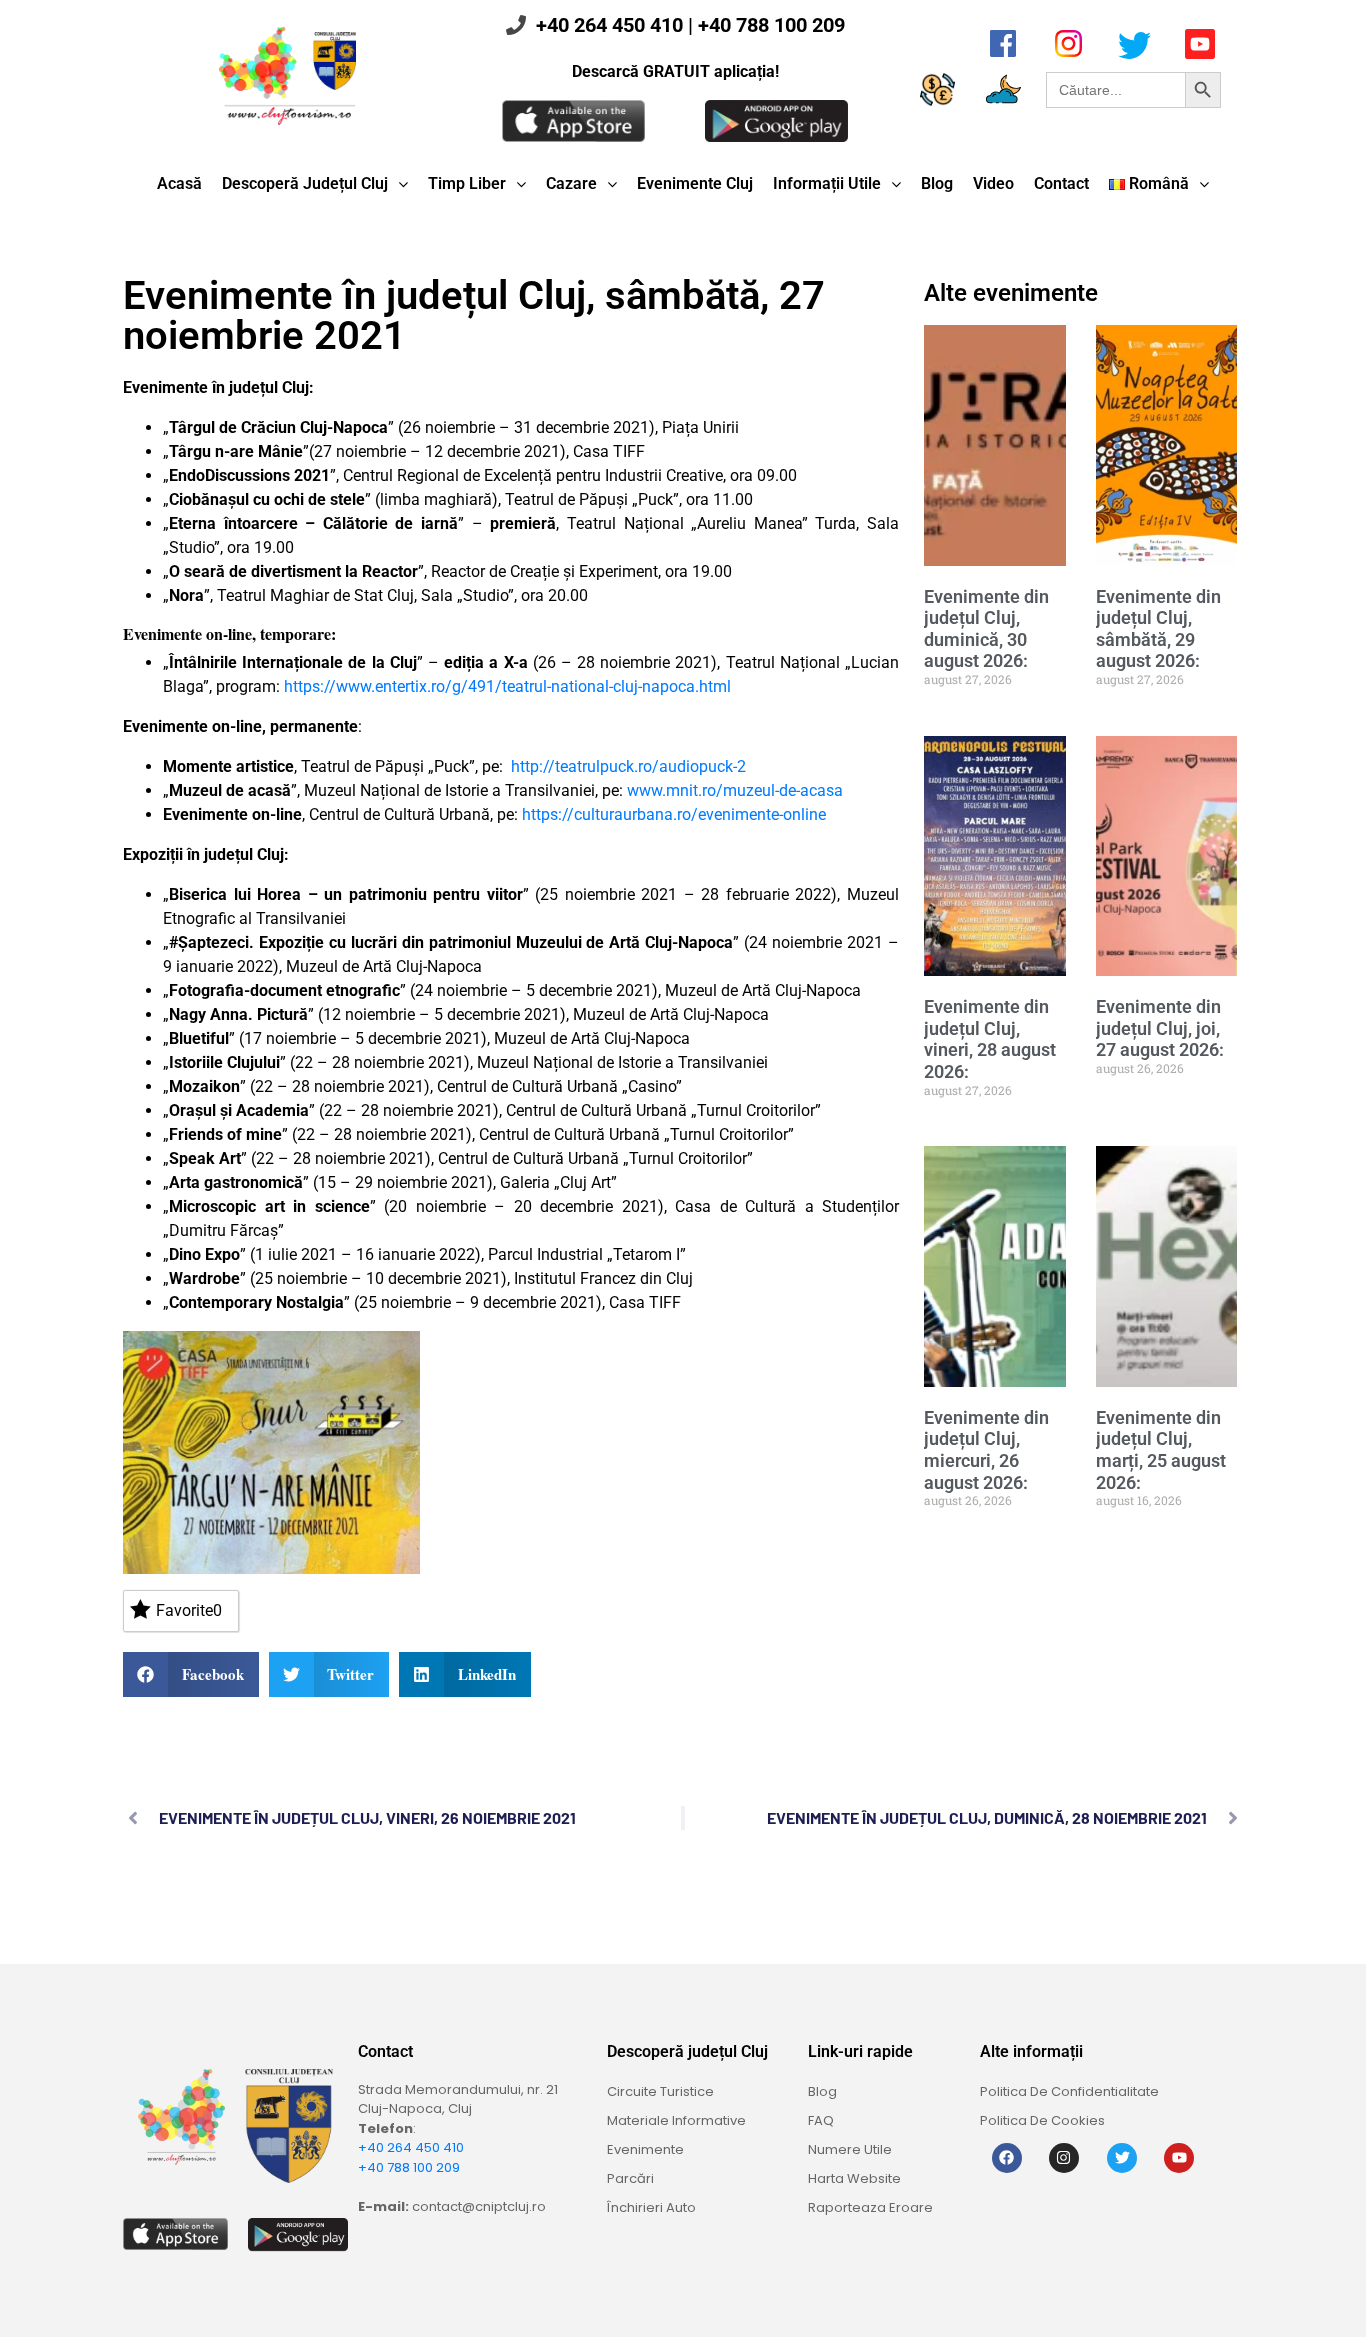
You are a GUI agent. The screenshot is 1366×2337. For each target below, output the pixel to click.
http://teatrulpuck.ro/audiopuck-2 (628, 766)
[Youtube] (1179, 2158)
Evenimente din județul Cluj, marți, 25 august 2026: (1161, 1450)
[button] (191, 1674)
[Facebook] (1007, 2158)
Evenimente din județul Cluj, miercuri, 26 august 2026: (986, 1450)
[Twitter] (1122, 2158)
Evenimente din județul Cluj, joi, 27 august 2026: (1160, 1028)
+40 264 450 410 (609, 25)
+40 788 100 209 (771, 25)
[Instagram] (1064, 2158)
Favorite (189, 1610)
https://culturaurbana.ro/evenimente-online (674, 814)
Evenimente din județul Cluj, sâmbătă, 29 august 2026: (1158, 629)
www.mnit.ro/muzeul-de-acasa (735, 790)
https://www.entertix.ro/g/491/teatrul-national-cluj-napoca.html (507, 686)
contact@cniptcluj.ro (479, 2206)
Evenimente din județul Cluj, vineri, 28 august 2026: (990, 1039)
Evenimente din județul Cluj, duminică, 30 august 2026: (986, 629)
